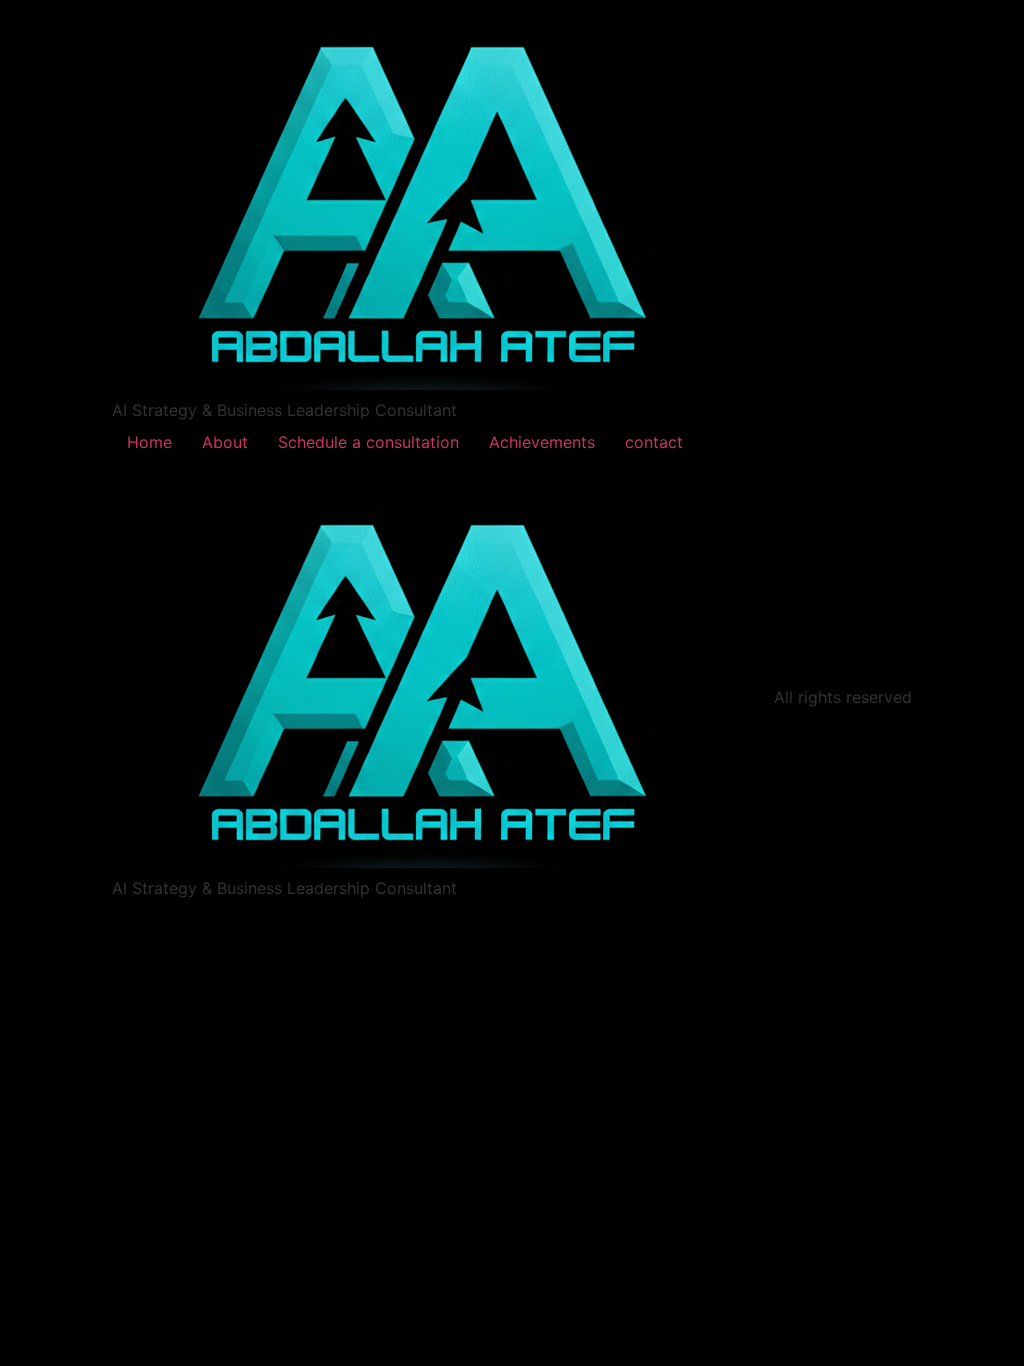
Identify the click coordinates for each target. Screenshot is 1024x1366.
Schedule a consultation (368, 442)
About (225, 442)
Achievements (542, 442)
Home (149, 442)
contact (654, 442)
